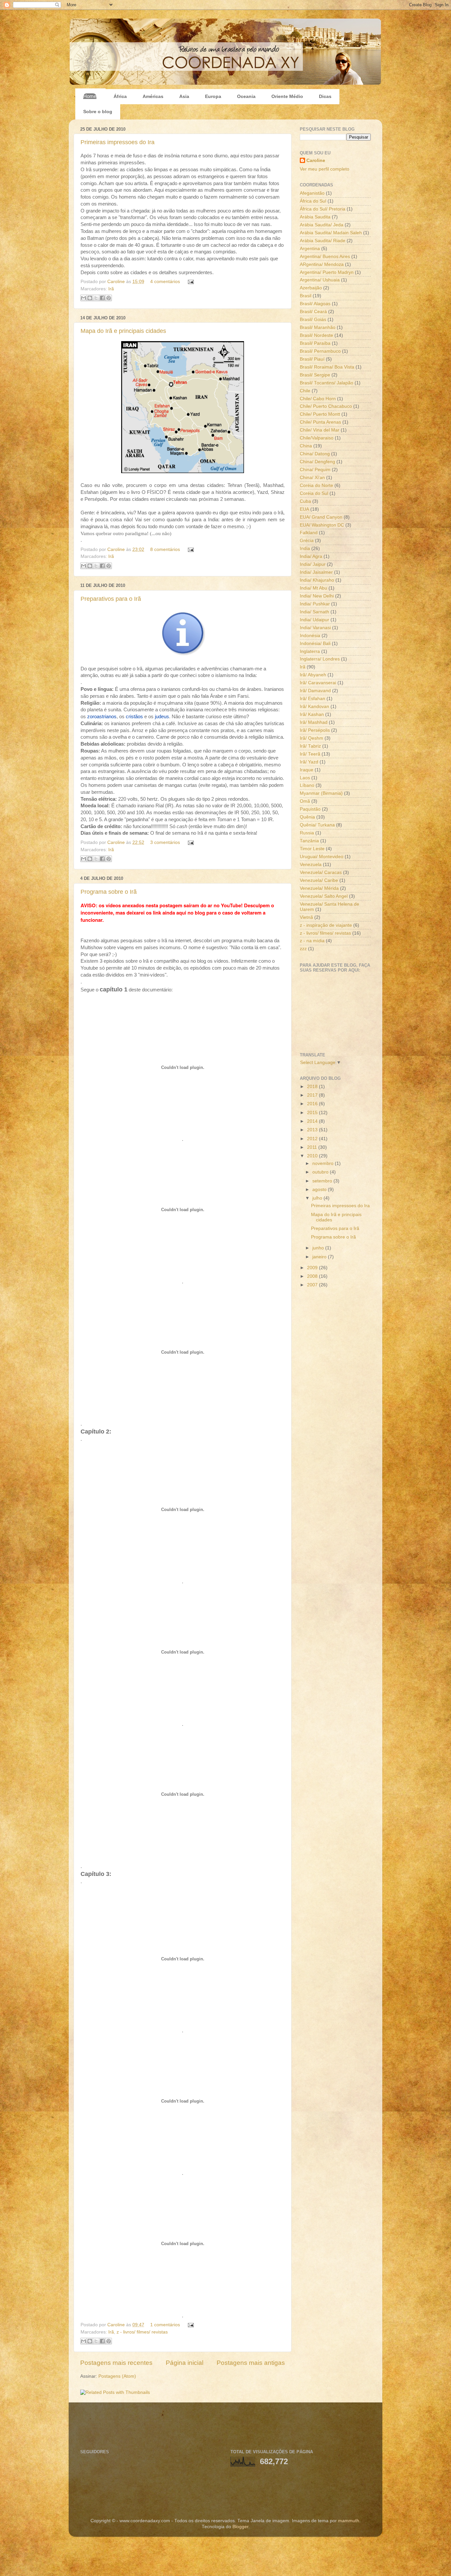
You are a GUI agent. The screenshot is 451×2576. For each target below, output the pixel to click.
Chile (305, 391)
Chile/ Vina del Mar (320, 430)
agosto (320, 1190)
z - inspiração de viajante (326, 925)
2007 (313, 1285)
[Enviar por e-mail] (84, 298)
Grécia (307, 541)
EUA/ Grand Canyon (321, 517)
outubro (321, 1172)
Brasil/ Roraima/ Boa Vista (327, 367)
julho (318, 1198)
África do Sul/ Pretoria (323, 209)
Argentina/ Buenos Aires (325, 257)
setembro (323, 1181)
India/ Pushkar (315, 604)
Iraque (307, 770)
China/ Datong (315, 454)
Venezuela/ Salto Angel (324, 896)
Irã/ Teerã (310, 754)
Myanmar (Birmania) (321, 793)
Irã (111, 289)
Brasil (306, 296)
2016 (313, 1104)
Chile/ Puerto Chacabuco (326, 406)
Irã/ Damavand (315, 691)
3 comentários (165, 842)
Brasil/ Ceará (313, 312)
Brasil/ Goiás (313, 320)
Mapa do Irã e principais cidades (123, 331)
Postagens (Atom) (117, 2376)
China (306, 446)
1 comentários (165, 2325)
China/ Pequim (315, 470)
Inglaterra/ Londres (320, 659)
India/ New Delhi (317, 596)
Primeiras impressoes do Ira (118, 142)
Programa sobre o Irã (109, 892)
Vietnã (306, 917)
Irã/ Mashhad (314, 722)
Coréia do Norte (316, 485)
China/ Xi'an (312, 478)
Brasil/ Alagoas (315, 304)
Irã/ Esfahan (312, 699)
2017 (313, 1095)
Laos (305, 778)
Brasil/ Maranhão (318, 327)
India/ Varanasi (315, 628)
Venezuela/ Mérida (319, 888)
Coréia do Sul (314, 493)
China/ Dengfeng (317, 462)
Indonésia (310, 636)
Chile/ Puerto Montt (320, 414)
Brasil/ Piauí (312, 359)
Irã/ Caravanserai (318, 683)
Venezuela (311, 865)
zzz (303, 949)
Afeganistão (312, 193)
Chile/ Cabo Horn (318, 399)
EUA (304, 509)
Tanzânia (309, 841)
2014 (313, 1121)
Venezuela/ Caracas (321, 872)
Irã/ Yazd (309, 762)
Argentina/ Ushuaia (320, 280)
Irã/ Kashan (312, 714)
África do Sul (313, 201)
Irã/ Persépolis (315, 730)
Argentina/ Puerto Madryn (327, 272)
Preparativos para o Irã (111, 599)
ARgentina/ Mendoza (322, 264)
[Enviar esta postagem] (190, 282)
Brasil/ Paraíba (315, 343)
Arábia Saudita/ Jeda (322, 225)
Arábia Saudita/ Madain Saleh (331, 233)
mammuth (349, 2521)
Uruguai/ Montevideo (322, 857)
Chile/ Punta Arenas (320, 422)
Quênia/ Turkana (317, 825)
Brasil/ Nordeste (316, 335)
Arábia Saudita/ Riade (323, 241)
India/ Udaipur (314, 620)
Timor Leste (312, 849)
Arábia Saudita (315, 217)
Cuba (305, 501)
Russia (307, 833)
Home (90, 96)
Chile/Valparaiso (317, 438)
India (305, 548)
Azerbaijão (311, 288)
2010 (313, 1156)
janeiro (320, 1257)
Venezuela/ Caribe (319, 880)
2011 (313, 1147)
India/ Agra (311, 556)
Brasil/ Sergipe (315, 375)
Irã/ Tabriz (310, 746)
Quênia (307, 817)
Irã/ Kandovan (314, 707)
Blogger (240, 2527)
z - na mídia (312, 941)
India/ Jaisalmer (316, 572)
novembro (324, 1163)
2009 (313, 1268)
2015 (313, 1113)
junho (319, 1248)
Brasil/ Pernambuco (320, 351)
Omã (305, 801)
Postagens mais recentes (116, 2363)
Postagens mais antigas (251, 2363)
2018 (313, 1087)
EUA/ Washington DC (322, 525)
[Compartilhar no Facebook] (102, 298)
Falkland (309, 533)
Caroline (117, 282)
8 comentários (165, 549)
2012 (313, 1139)
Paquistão (310, 809)
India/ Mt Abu (313, 588)
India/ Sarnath (314, 612)
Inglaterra (310, 651)
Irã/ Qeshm (312, 738)
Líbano (307, 785)
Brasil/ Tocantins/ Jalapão (327, 383)
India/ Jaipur (313, 564)
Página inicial (185, 2363)
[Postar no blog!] (90, 298)
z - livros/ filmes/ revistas (142, 2332)
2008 (313, 1276)
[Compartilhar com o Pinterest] (109, 298)
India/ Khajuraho (317, 580)
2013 (313, 1130)
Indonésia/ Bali (315, 644)
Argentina (310, 249)
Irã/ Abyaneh (313, 675)
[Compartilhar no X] (96, 298)
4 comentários (165, 282)
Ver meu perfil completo (325, 169)
